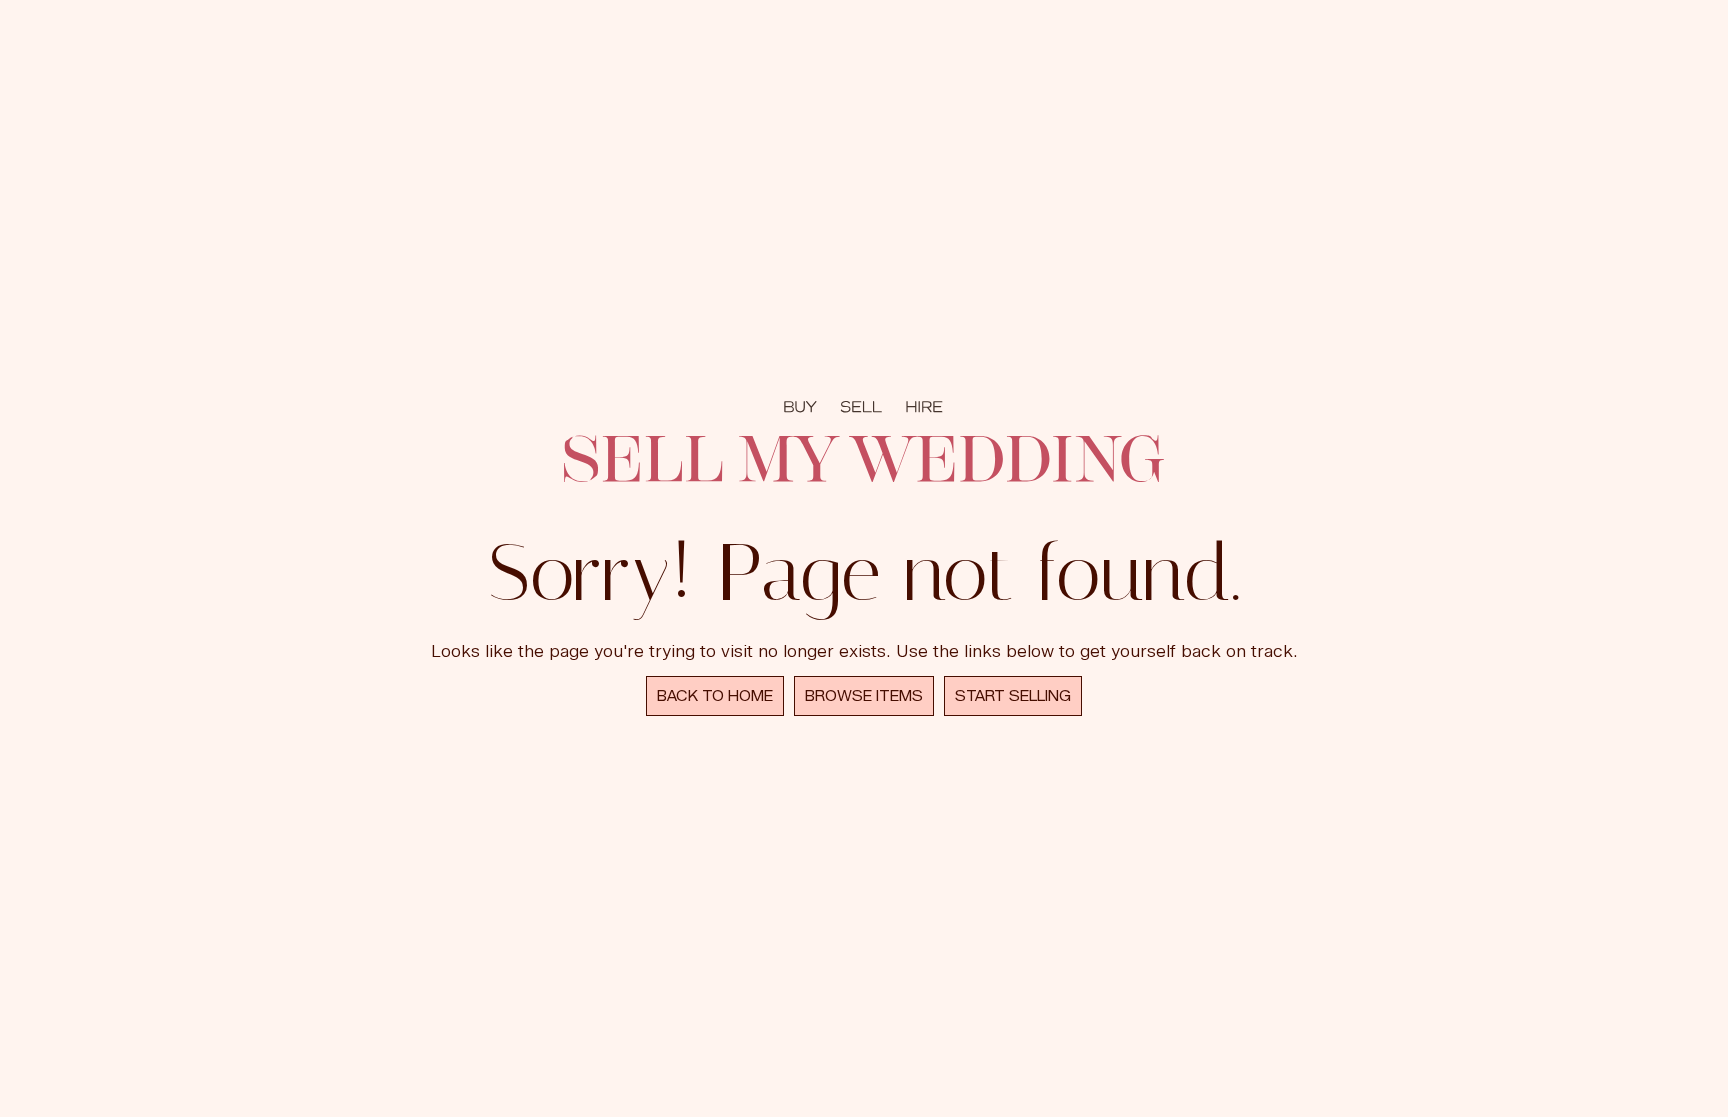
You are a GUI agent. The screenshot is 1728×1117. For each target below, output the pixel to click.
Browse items (864, 696)
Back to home (715, 696)
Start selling (1013, 696)
